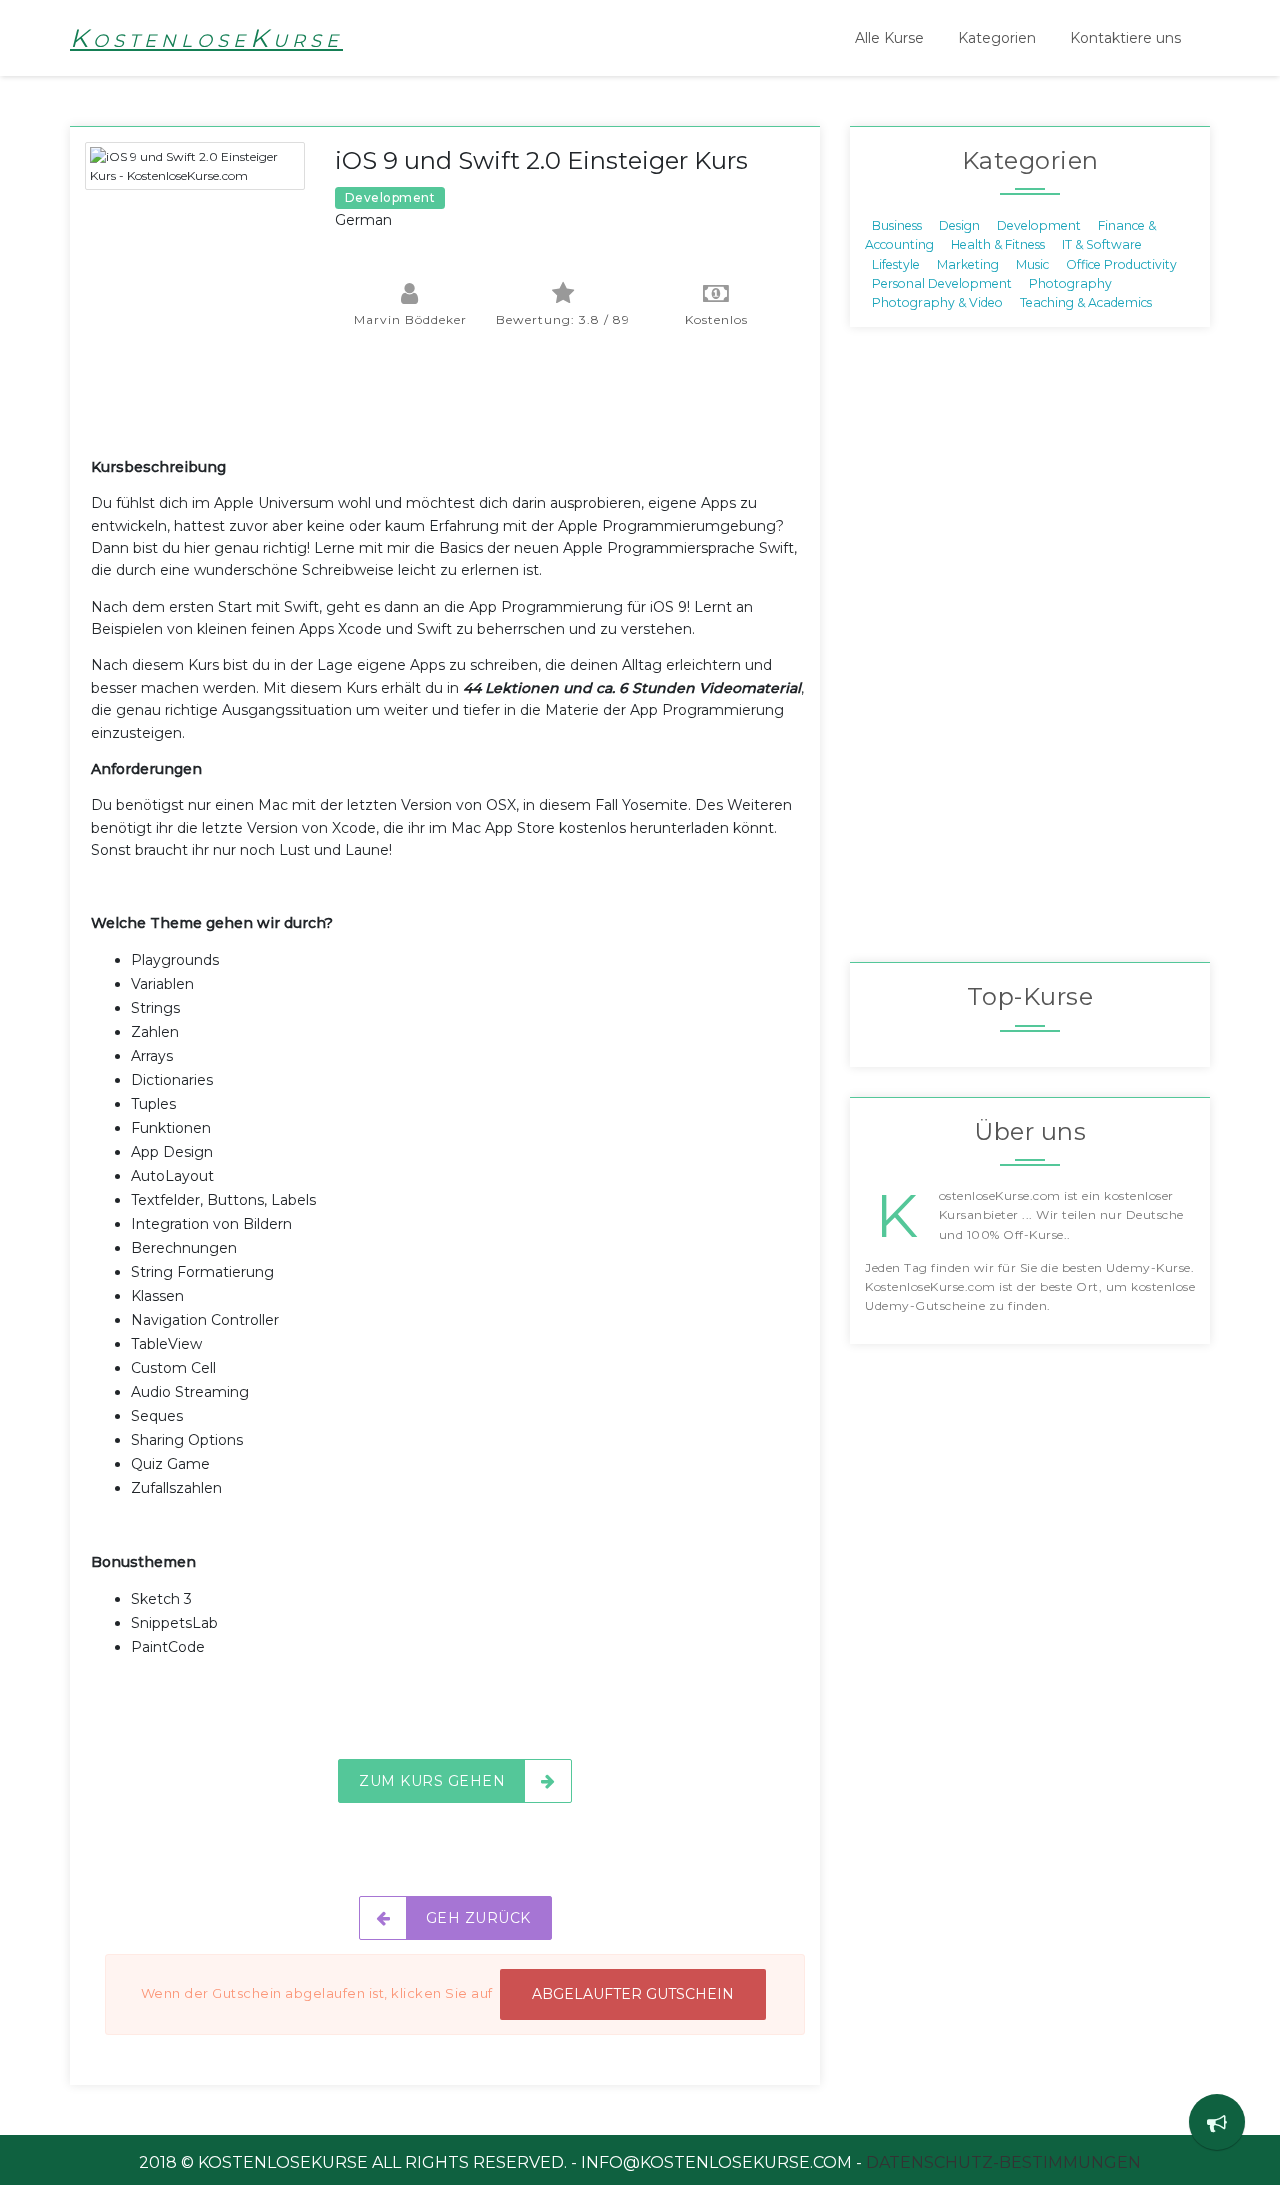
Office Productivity (1121, 263)
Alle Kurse (889, 38)
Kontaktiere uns (1125, 38)
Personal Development (942, 283)
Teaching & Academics (1086, 302)
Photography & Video (937, 302)
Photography (1070, 283)
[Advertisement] (455, 406)
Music (1032, 263)
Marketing (968, 263)
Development (1039, 224)
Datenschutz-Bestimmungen (1003, 2162)
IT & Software (1102, 244)
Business (897, 224)
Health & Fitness (998, 244)
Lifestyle (896, 263)
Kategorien (997, 38)
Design (959, 224)
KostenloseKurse (206, 38)
